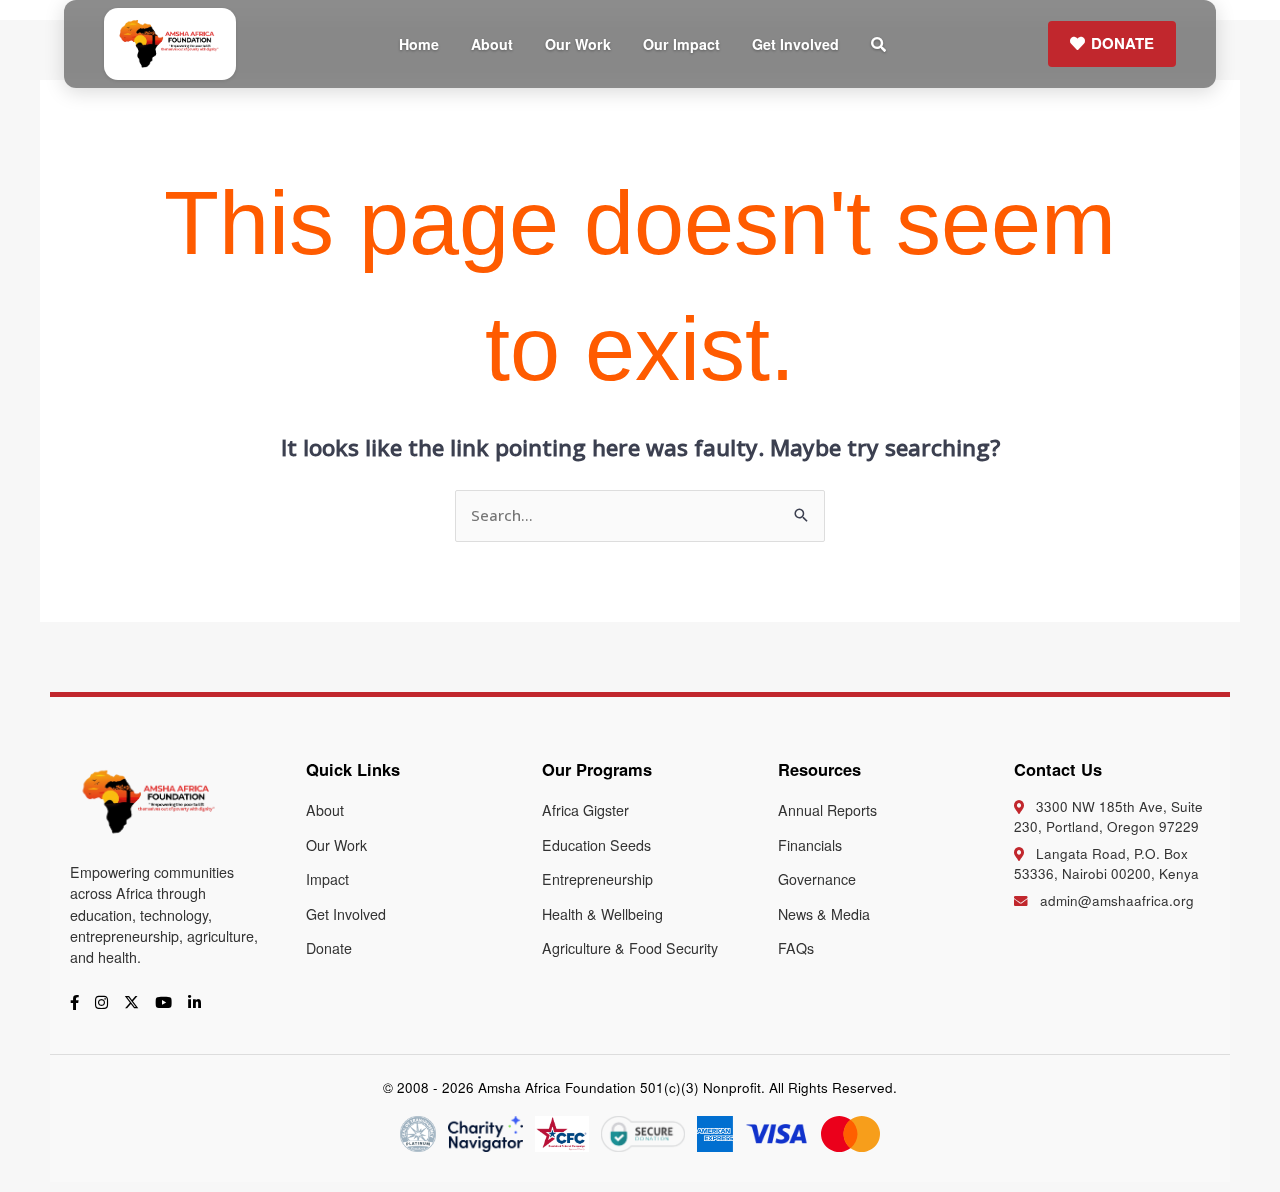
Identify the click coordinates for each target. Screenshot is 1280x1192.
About (492, 44)
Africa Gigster (585, 810)
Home (419, 44)
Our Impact (681, 44)
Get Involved (795, 44)
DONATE (1122, 43)
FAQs (796, 948)
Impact (327, 879)
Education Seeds (596, 845)
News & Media (824, 914)
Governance (817, 879)
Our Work (578, 44)
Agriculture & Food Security (630, 948)
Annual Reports (827, 810)
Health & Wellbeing (602, 914)
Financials (810, 845)
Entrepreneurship (597, 879)
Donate (329, 948)
